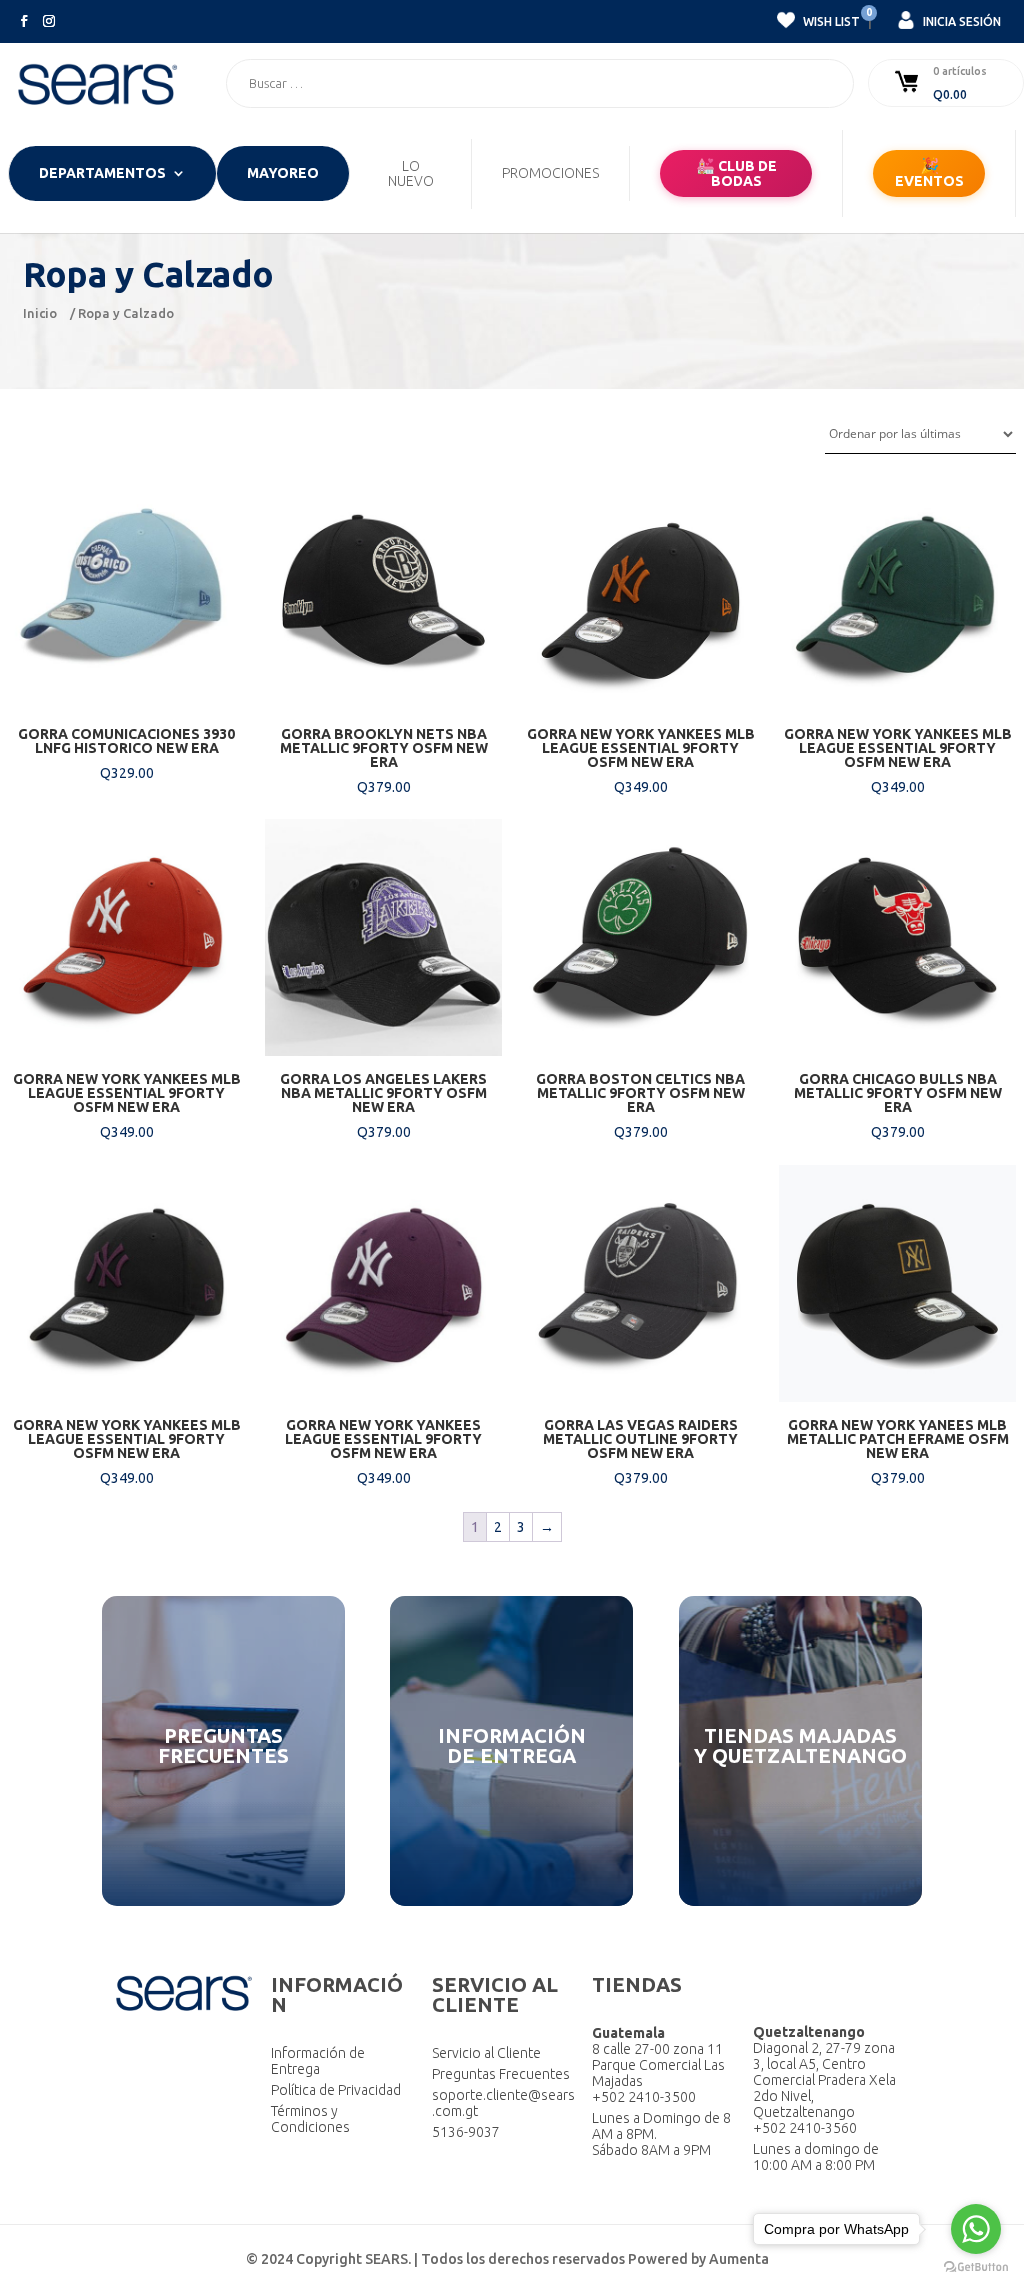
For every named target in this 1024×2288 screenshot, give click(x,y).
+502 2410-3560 (805, 2128)
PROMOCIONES (550, 173)
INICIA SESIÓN (960, 21)
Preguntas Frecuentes (501, 2074)
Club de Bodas (736, 173)
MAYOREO (283, 173)
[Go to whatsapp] (976, 2229)
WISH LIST (830, 19)
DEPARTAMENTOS (102, 173)
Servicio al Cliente (486, 2053)
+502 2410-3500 (644, 2097)
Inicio (40, 313)
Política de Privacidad (336, 2090)
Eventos (929, 173)
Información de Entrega (318, 2061)
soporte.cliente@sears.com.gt (503, 2103)
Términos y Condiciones (310, 2119)
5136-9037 (466, 2132)
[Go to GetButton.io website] (976, 2267)
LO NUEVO (411, 174)
